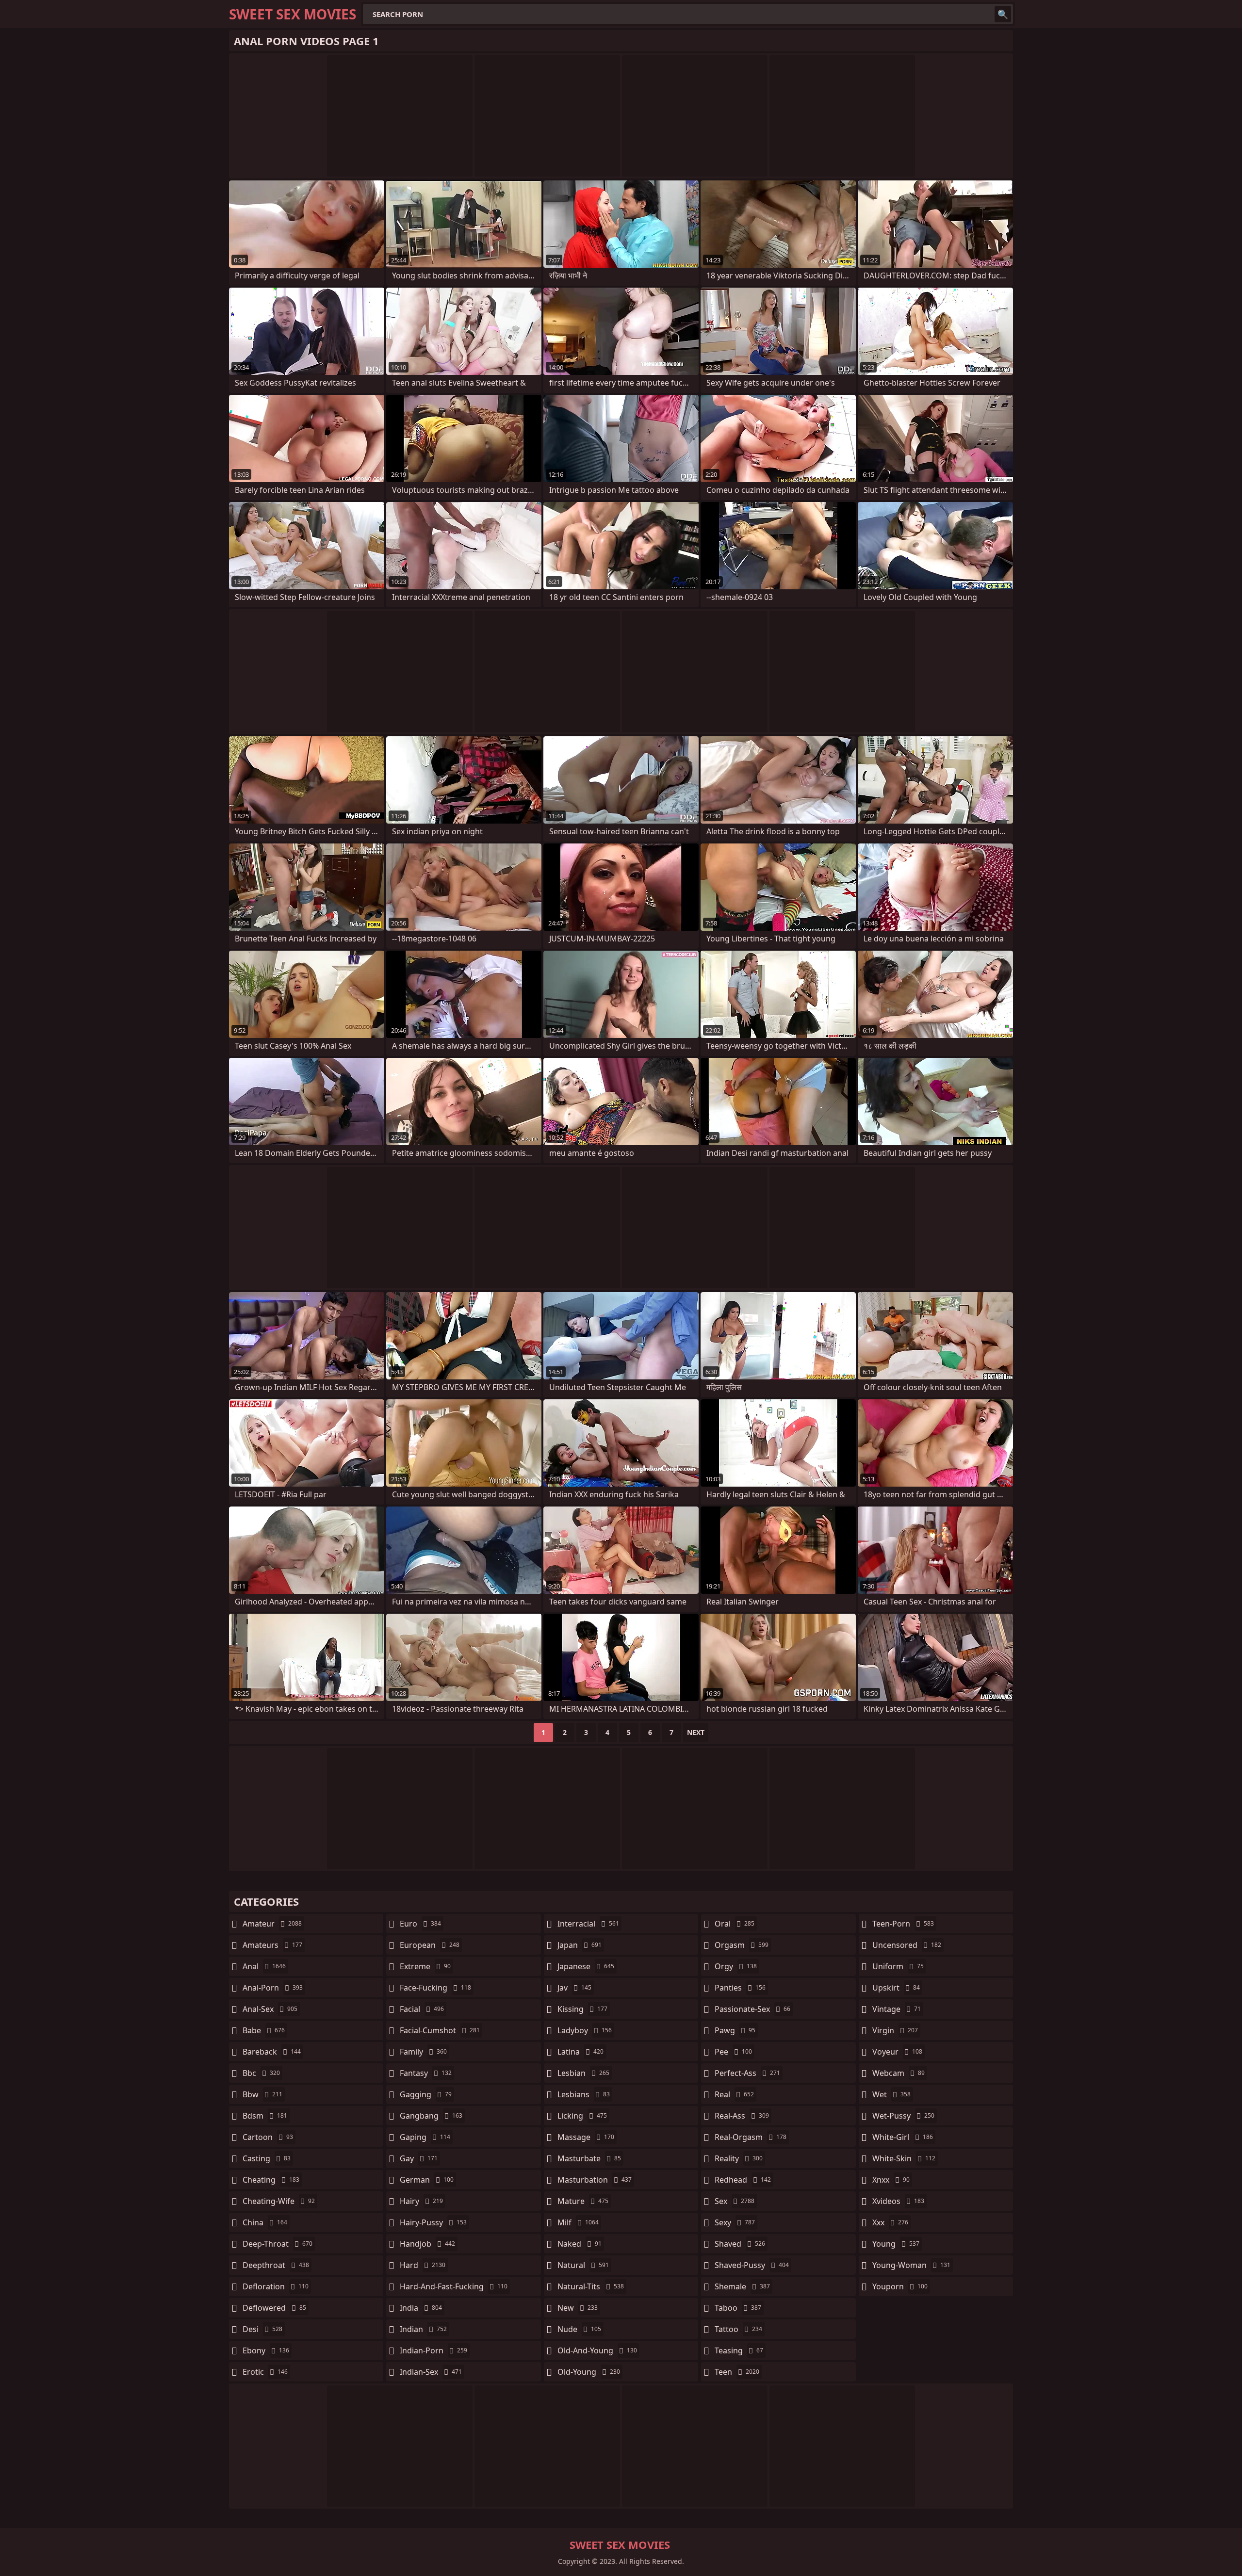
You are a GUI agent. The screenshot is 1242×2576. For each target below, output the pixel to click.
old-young (589, 2372)
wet (891, 2094)
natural (583, 2265)
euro (420, 1924)
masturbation (595, 2180)
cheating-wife (279, 2201)
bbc (261, 2073)
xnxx (891, 2180)
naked (580, 2244)
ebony (266, 2350)
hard (423, 2265)
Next (696, 1732)
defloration (276, 2286)
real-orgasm (751, 2137)
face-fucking (435, 1988)
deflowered (274, 2308)
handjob (427, 2244)
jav (574, 1988)
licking (582, 2116)
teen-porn (903, 1924)
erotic (265, 2372)
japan (580, 1945)
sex (735, 2201)
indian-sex (431, 2372)
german (427, 2180)
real (734, 2094)
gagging (426, 2094)
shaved (740, 2244)
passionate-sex (752, 2009)
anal (264, 1966)
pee (733, 2052)
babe (264, 2030)
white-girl (903, 2137)
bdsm (265, 2116)
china (265, 2222)
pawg (735, 2030)
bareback (272, 2052)
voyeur (897, 2052)
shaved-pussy (752, 2265)
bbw (262, 2094)
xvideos (898, 2201)
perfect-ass (747, 2073)
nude (579, 2329)
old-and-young (597, 2350)
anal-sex (270, 2009)
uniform (898, 1966)
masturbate (589, 2158)
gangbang (431, 2116)
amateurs (272, 1945)
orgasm (742, 1945)
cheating (271, 2180)
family (423, 2052)
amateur (272, 1924)
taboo (738, 2308)
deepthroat (276, 2265)
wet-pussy (903, 2116)
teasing (739, 2350)
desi (262, 2329)
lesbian (583, 2073)
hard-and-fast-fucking (454, 2286)
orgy (736, 1966)
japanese (586, 1966)
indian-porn (433, 2350)
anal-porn (273, 1988)
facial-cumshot (440, 2030)
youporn (900, 2286)
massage (586, 2137)
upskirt (896, 1988)
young (896, 2244)
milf (578, 2222)
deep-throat (278, 2244)
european (430, 1945)
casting (267, 2158)
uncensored (907, 1945)
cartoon (268, 2137)
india (421, 2308)
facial (422, 2009)
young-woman (911, 2265)
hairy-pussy (433, 2222)
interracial (588, 1924)
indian (423, 2329)
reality (739, 2158)
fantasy (426, 2073)
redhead (743, 2180)
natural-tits (591, 2286)
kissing (582, 2009)
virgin (895, 2030)
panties (740, 1988)
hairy (421, 2201)
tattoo (738, 2329)
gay (419, 2158)
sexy (735, 2222)
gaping (425, 2137)
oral (735, 1924)
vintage (897, 2009)
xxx (890, 2222)
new (578, 2308)
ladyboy (585, 2030)
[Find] (1003, 14)
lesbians (584, 2094)
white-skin (904, 2158)
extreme (425, 1966)
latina (580, 2052)
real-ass (742, 2116)
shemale (742, 2286)
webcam (899, 2073)
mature (583, 2201)
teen (737, 2372)
